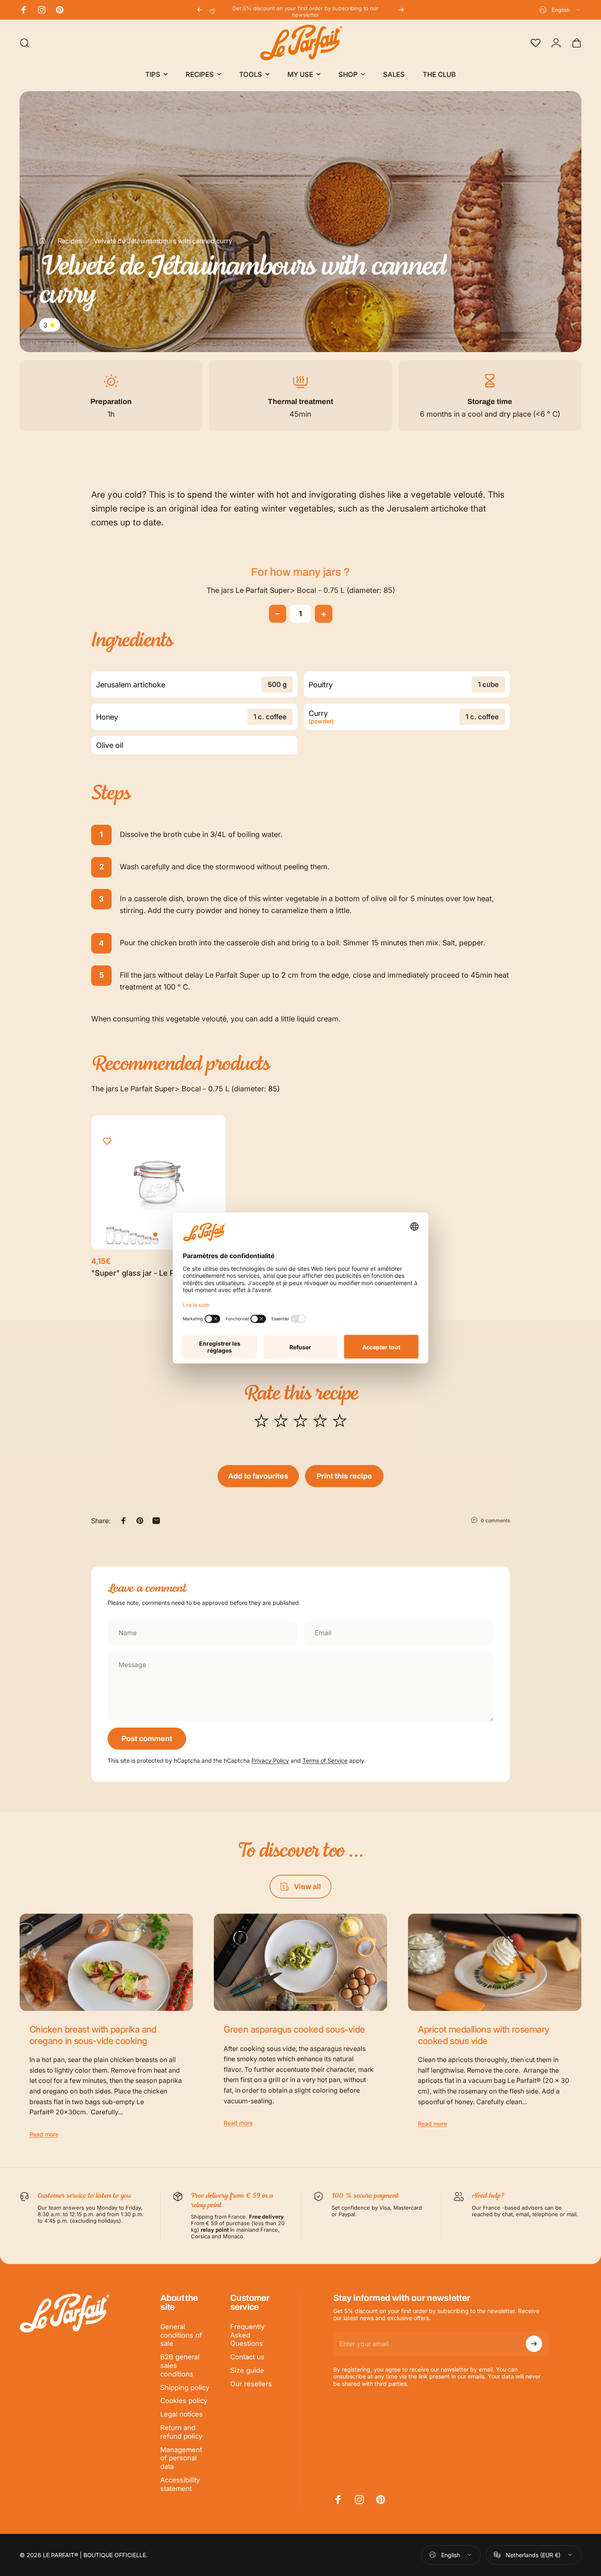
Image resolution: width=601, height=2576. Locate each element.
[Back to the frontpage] (43, 241)
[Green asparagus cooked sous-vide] (300, 1962)
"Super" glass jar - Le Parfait (142, 1273)
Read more (44, 2134)
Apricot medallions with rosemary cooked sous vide (483, 2035)
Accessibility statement (180, 2484)
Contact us (247, 2357)
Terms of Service (325, 1760)
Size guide (247, 2370)
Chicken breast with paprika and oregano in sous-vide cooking (93, 2035)
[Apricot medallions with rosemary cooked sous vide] (495, 1962)
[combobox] (560, 10)
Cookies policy (184, 2401)
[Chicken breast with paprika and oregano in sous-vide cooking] (106, 1962)
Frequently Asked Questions (247, 2335)
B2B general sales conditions (180, 2365)
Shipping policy (185, 2388)
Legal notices (182, 2414)
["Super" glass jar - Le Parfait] (158, 1182)
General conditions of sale (181, 2335)
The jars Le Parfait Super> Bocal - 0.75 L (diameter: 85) (301, 590)
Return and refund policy (181, 2432)
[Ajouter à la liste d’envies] (107, 1141)
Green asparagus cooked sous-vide (294, 2029)
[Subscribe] (534, 2344)
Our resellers (251, 2384)
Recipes (70, 241)
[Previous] (200, 10)
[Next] (401, 10)
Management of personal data (181, 2458)
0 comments (495, 1520)
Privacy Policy (270, 1760)
